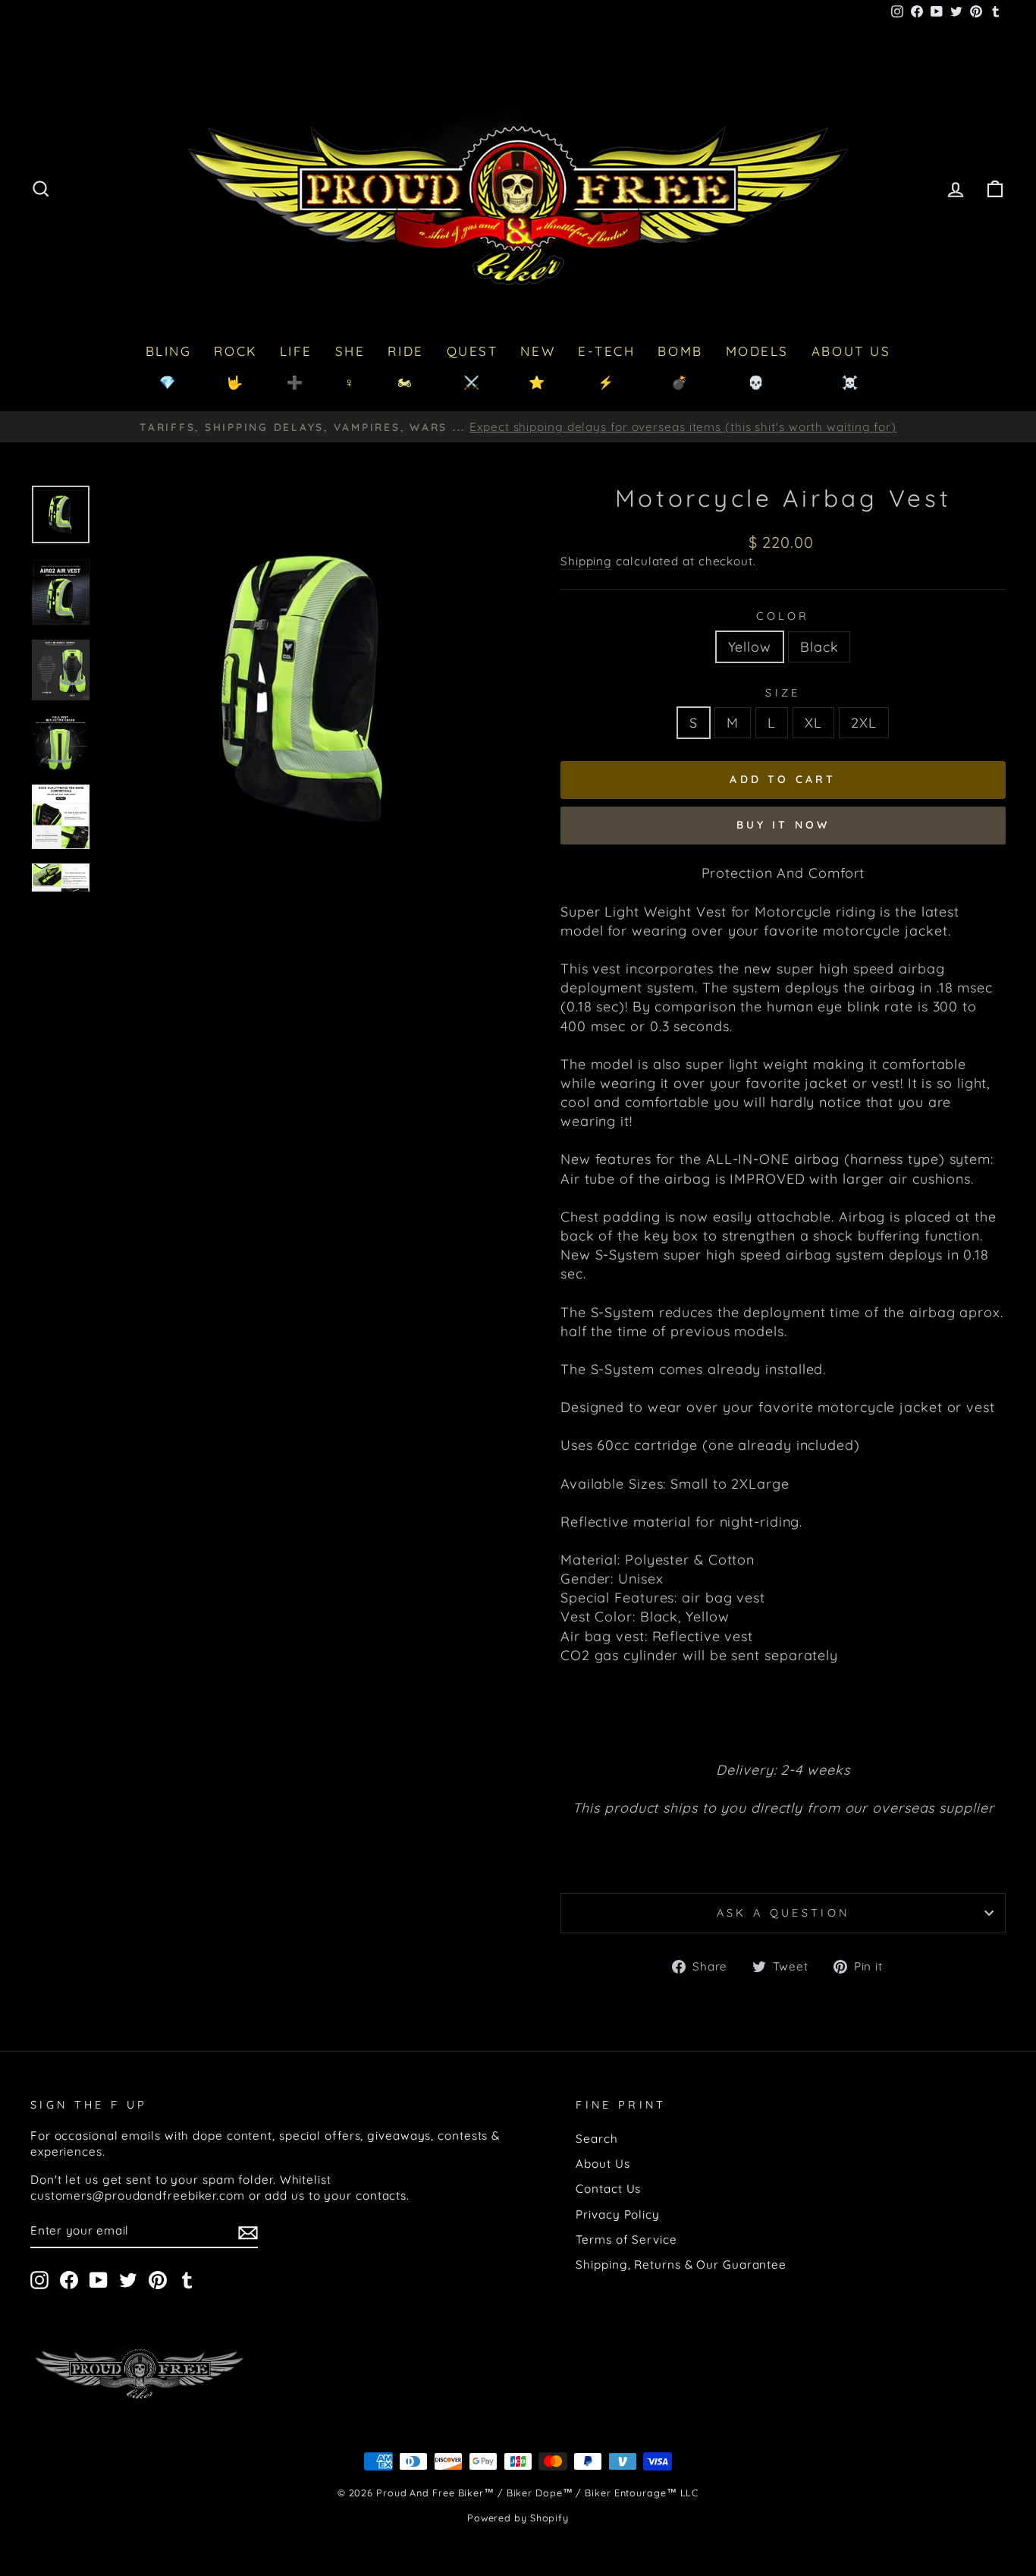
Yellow (750, 647)
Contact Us (608, 2189)
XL (813, 723)
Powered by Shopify (518, 2518)
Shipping (586, 561)
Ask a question (783, 1913)
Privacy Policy (618, 2214)
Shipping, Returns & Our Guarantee (681, 2265)
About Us (603, 2164)
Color (783, 616)
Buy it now (783, 825)
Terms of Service (626, 2239)
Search (596, 2139)
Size (783, 693)
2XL (864, 723)
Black (819, 647)
